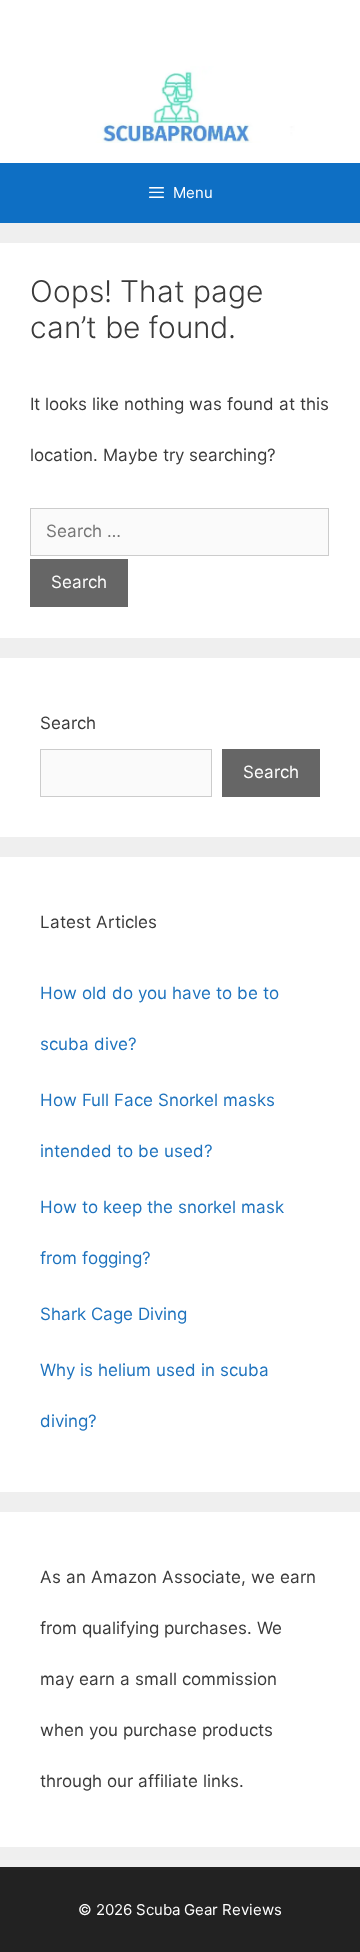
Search (68, 723)
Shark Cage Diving (113, 1314)
